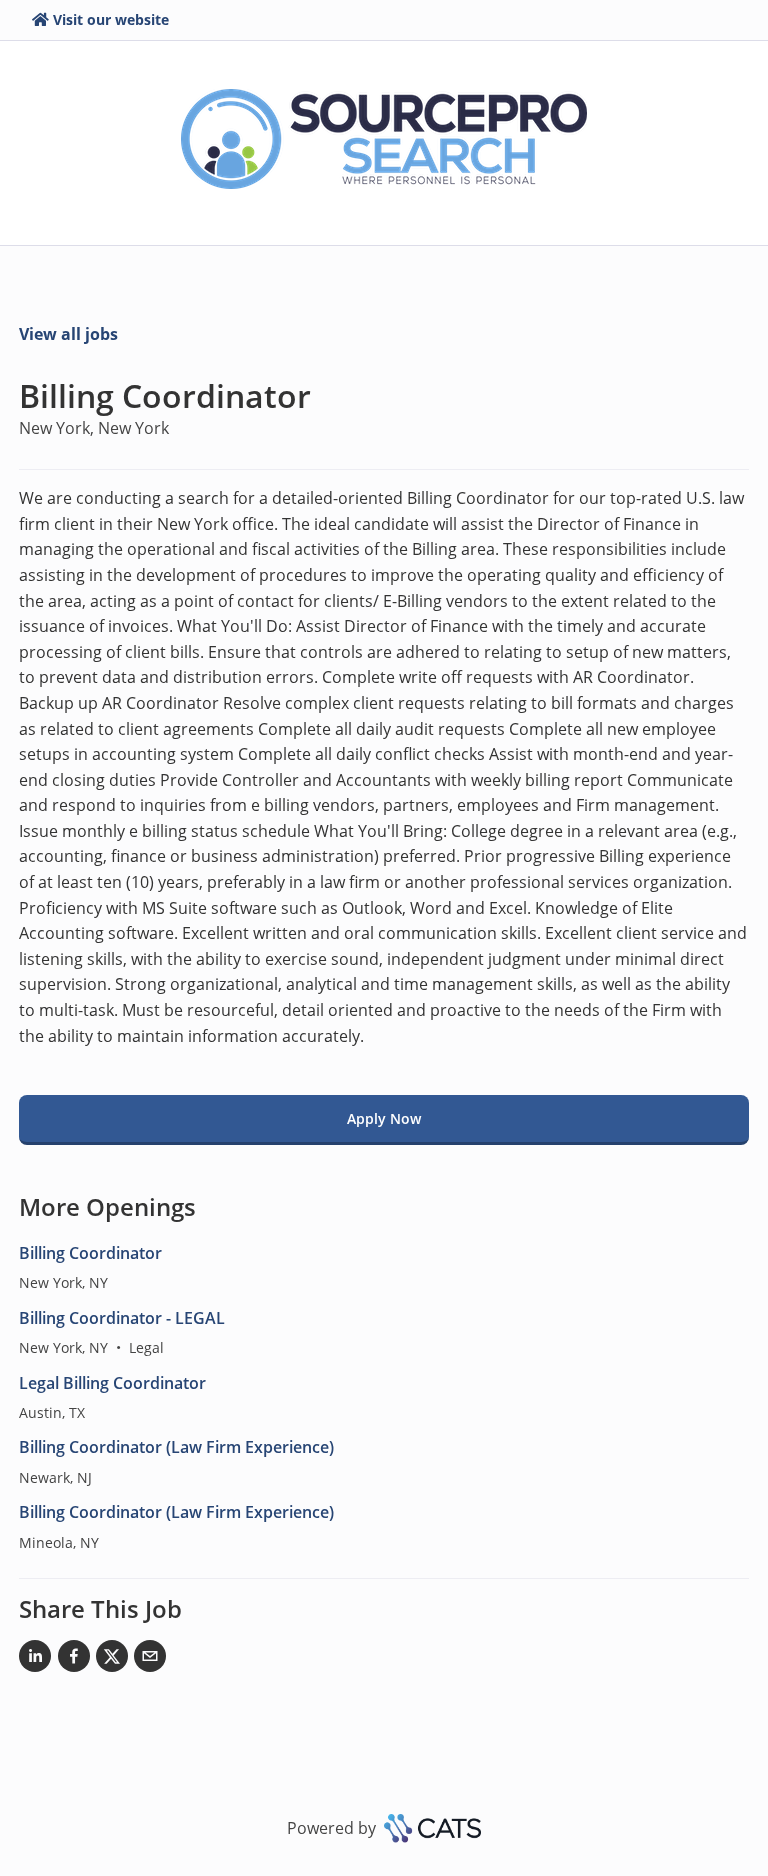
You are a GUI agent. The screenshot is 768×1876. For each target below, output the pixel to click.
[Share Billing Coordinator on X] (112, 1660)
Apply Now (384, 1118)
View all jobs (68, 334)
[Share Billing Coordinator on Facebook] (74, 1660)
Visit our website (111, 19)
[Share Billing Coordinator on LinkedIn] (35, 1660)
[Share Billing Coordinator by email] (150, 1660)
